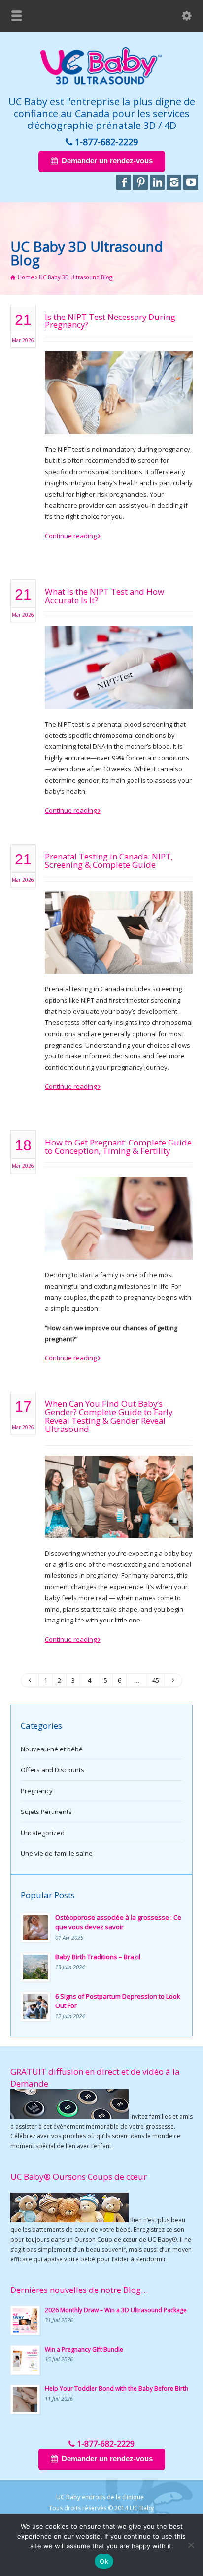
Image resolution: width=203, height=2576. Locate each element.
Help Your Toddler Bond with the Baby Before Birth (117, 2389)
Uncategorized (43, 1833)
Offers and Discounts (52, 1770)
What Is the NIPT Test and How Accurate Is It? (104, 596)
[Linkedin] (157, 182)
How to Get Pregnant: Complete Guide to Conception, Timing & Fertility (118, 1146)
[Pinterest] (140, 182)
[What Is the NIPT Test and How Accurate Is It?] (119, 697)
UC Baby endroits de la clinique (100, 2497)
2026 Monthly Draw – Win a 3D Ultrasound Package (116, 2310)
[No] (191, 2545)
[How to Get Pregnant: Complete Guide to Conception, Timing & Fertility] (119, 1247)
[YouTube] (191, 182)
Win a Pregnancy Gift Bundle (84, 2349)
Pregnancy (37, 1791)
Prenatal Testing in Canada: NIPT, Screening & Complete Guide (109, 860)
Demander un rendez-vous (107, 161)
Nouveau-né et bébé (52, 1749)
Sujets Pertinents (46, 1812)
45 (156, 1680)
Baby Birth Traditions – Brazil (98, 1957)
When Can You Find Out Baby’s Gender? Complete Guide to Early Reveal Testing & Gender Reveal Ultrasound (109, 1416)
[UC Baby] (101, 83)
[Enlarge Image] (119, 364)
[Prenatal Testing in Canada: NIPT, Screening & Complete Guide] (119, 961)
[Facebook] (124, 182)
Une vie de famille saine (57, 1853)
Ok (104, 2561)
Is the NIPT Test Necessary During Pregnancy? (110, 321)
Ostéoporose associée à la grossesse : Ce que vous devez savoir (118, 1922)
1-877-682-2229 (106, 142)
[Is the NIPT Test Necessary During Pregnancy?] (119, 422)
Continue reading (71, 536)
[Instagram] (174, 182)
